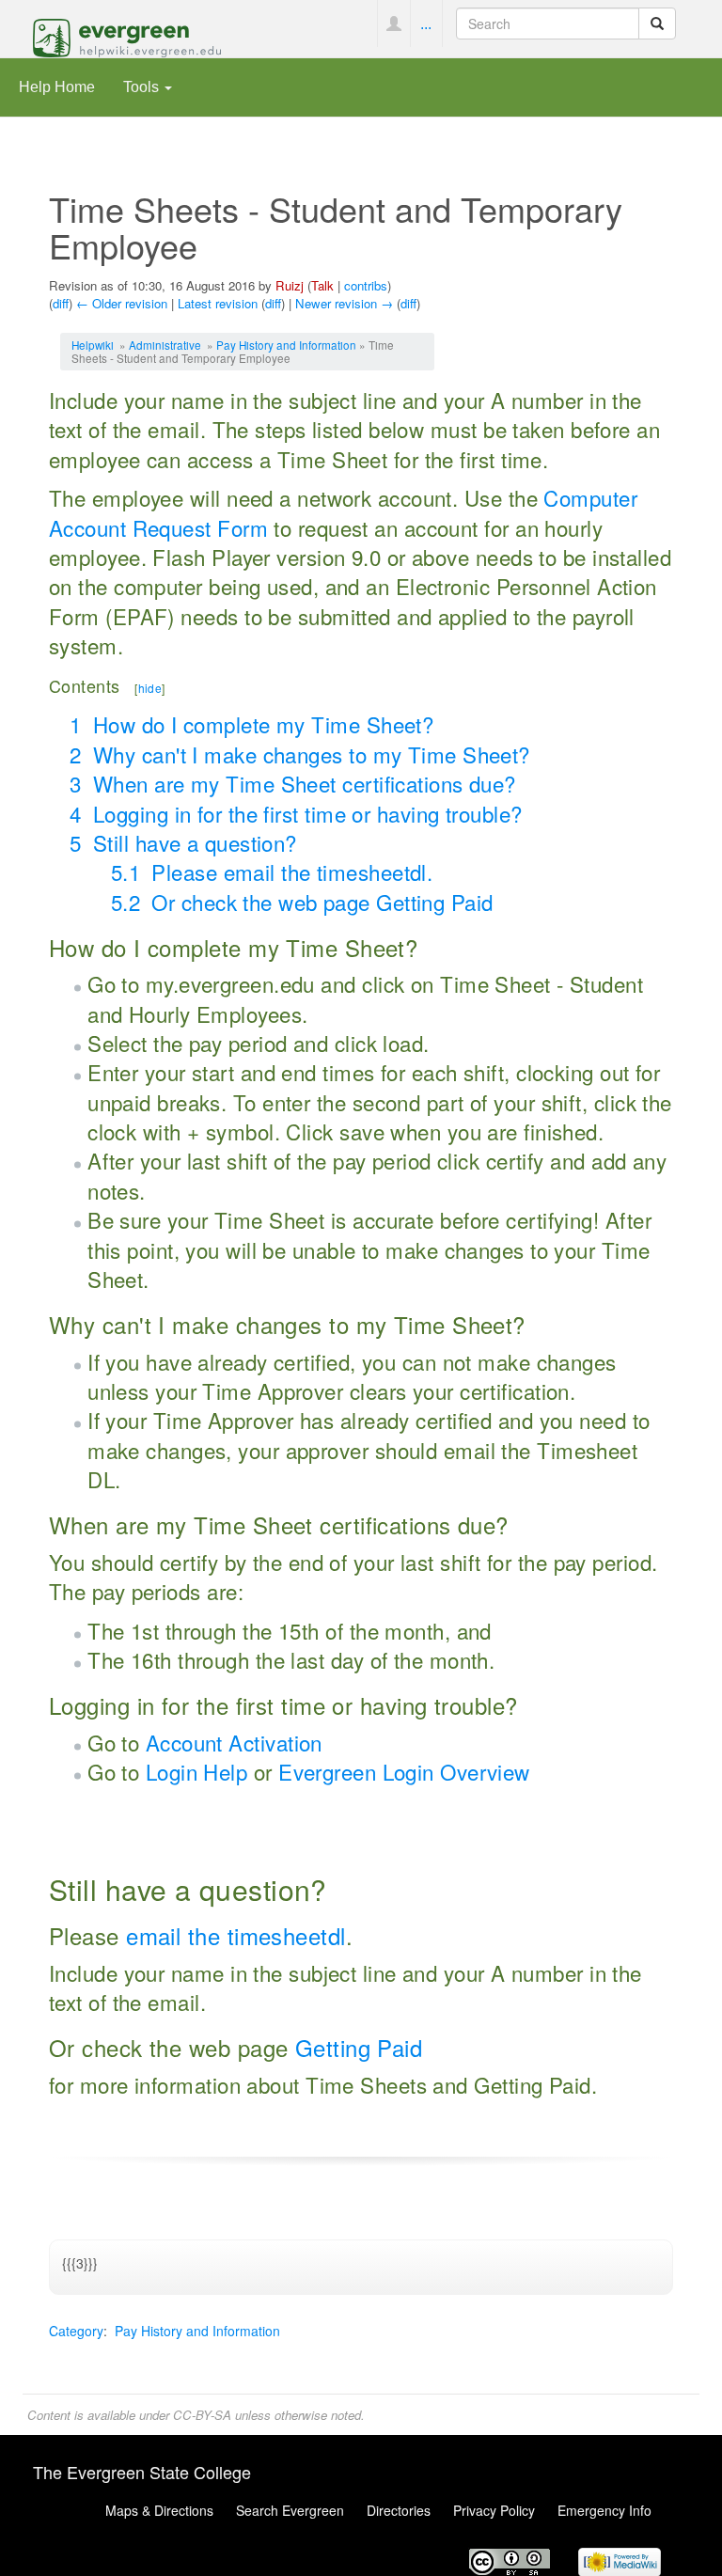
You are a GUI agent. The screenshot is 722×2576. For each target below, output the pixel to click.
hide (150, 688)
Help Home (57, 86)
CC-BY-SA (202, 2415)
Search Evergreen (290, 2510)
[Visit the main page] (127, 36)
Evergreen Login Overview (404, 1771)
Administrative (165, 345)
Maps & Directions (159, 2510)
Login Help (196, 1771)
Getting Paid (359, 2047)
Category (76, 2331)
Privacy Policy (494, 2510)
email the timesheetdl (235, 1935)
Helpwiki (93, 345)
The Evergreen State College (142, 2472)
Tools (143, 86)
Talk (322, 285)
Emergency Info (604, 2510)
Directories (399, 2510)
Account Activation (234, 1742)
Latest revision (218, 303)
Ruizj (290, 285)
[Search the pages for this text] (657, 24)
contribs (366, 285)
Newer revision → (344, 303)
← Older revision (122, 303)
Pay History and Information (286, 345)
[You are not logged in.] (393, 24)
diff (61, 303)
